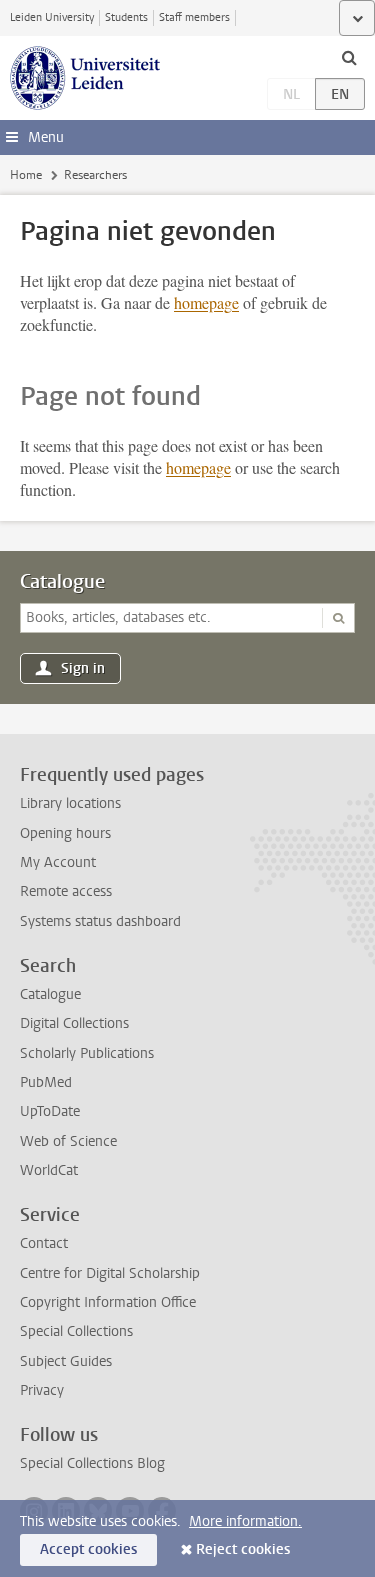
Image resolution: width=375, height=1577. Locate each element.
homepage (206, 302)
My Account (58, 862)
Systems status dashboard (100, 921)
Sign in (83, 668)
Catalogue (62, 582)
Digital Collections (74, 1023)
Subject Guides (66, 1361)
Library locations (70, 803)
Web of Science (68, 1141)
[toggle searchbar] (349, 57)
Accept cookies (88, 1549)
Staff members (194, 17)
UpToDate (50, 1111)
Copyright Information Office (108, 1302)
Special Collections (76, 1331)
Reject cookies (243, 1549)
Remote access (66, 891)
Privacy (42, 1390)
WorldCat (49, 1170)
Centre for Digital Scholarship (110, 1273)
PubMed (46, 1082)
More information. (245, 1521)
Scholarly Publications (87, 1053)
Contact (44, 1243)
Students (126, 17)
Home (26, 175)
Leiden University (52, 17)
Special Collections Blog (92, 1463)
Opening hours (65, 833)
